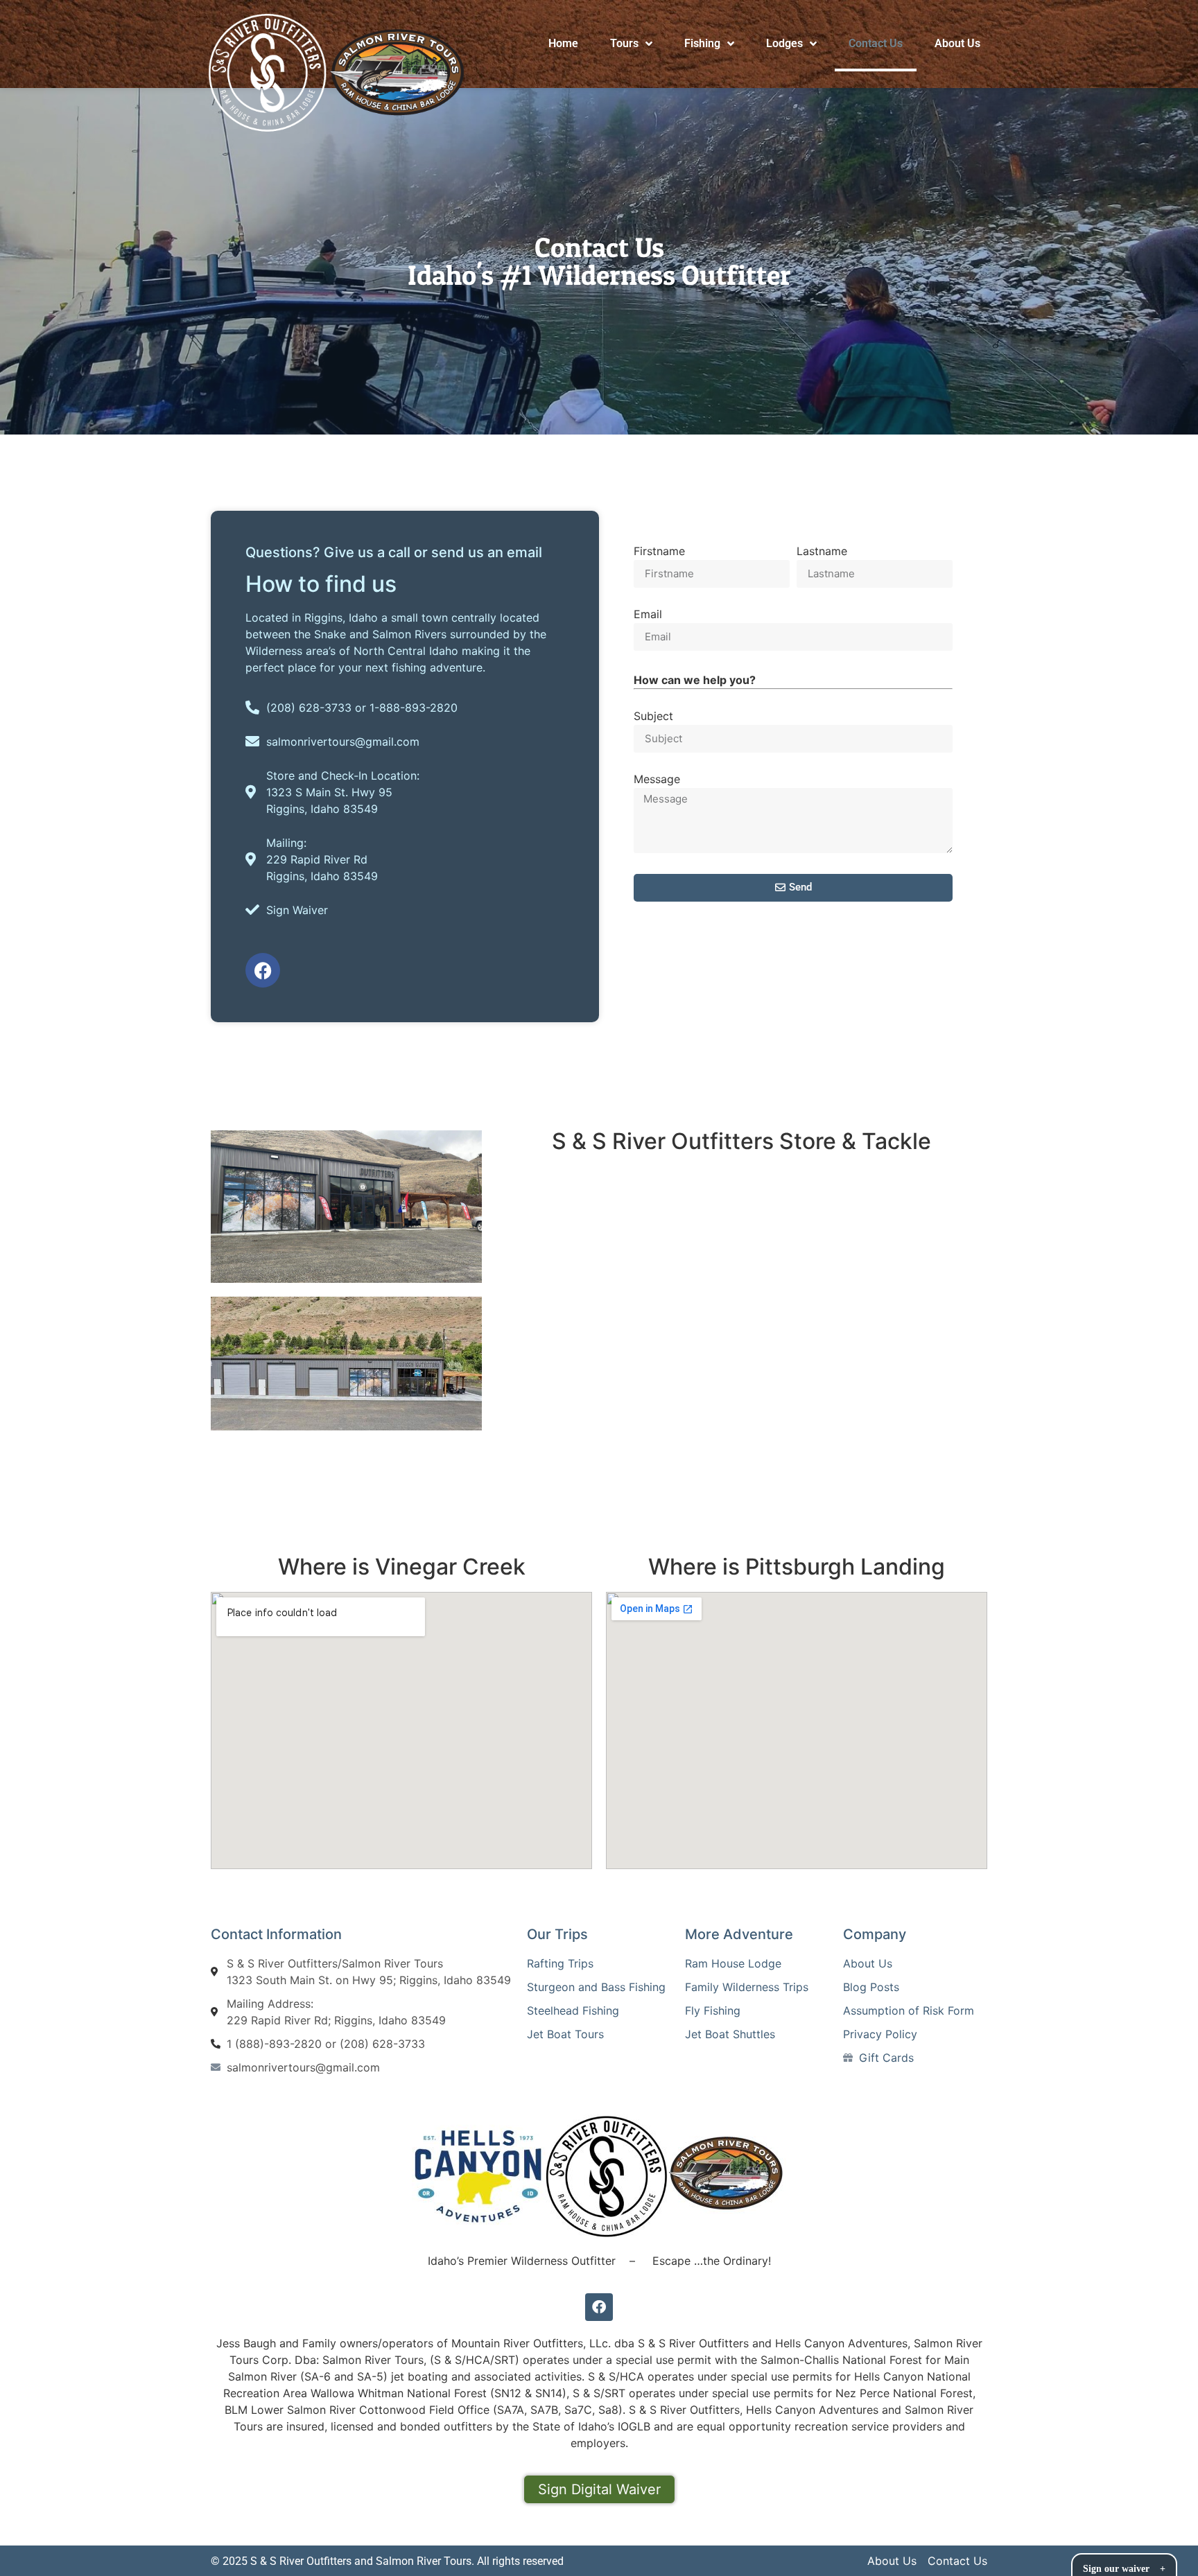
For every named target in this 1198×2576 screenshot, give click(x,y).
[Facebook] (263, 970)
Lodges (784, 43)
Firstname (659, 552)
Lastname (822, 552)
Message (657, 780)
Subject (653, 717)
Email (648, 615)
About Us (957, 43)
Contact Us (876, 43)
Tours (624, 43)
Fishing (702, 43)
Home (563, 43)
